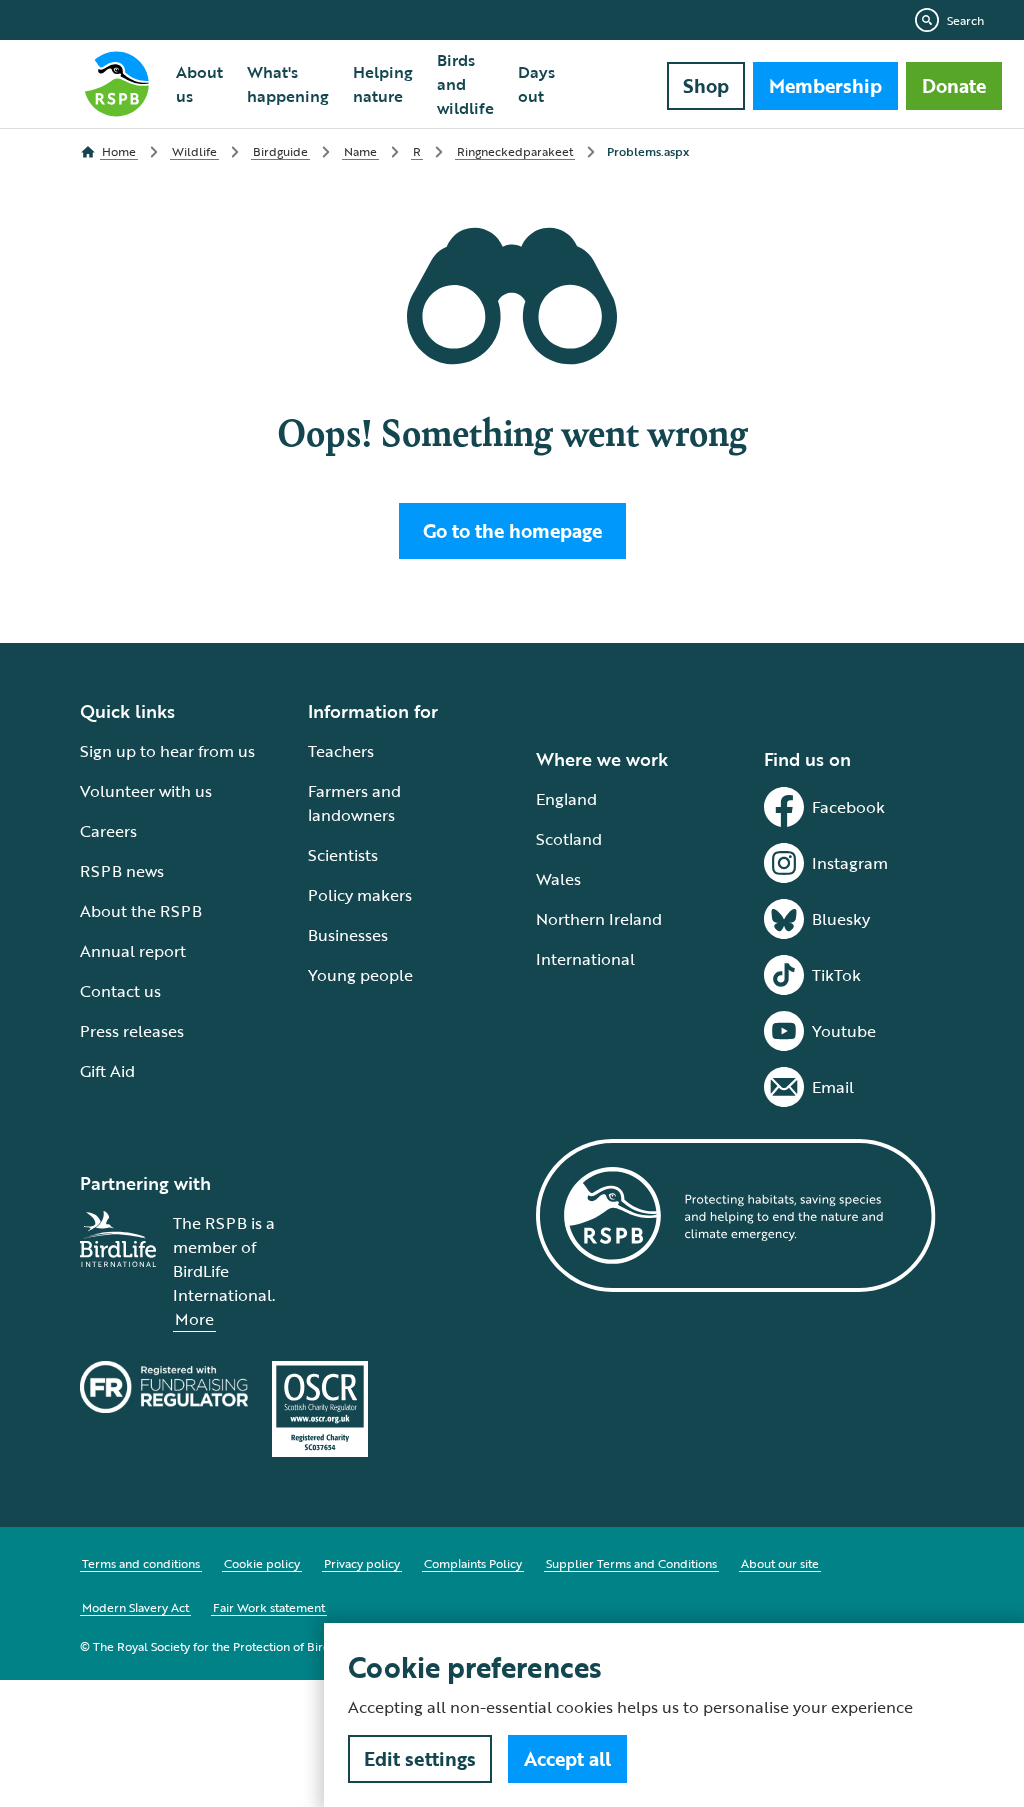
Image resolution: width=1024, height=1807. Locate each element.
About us (199, 84)
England (566, 799)
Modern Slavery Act (135, 1607)
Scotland (569, 839)
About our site (780, 1563)
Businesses (348, 935)
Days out (536, 84)
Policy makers (360, 895)
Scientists (343, 855)
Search (965, 20)
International (585, 959)
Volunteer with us (146, 791)
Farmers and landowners (354, 803)
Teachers (341, 751)
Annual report (133, 951)
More (194, 1319)
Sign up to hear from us (167, 751)
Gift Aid (107, 1071)
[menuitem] (199, 84)
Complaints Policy (473, 1563)
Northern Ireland (599, 919)
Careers (108, 831)
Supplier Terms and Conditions (631, 1563)
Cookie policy (262, 1563)
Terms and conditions (141, 1563)
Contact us (120, 991)
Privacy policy (362, 1563)
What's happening (288, 84)
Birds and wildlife (465, 84)
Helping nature (383, 84)
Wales (558, 879)
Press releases (132, 1031)
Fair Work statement (269, 1607)
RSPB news (122, 871)
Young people (360, 975)
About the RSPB (141, 911)
